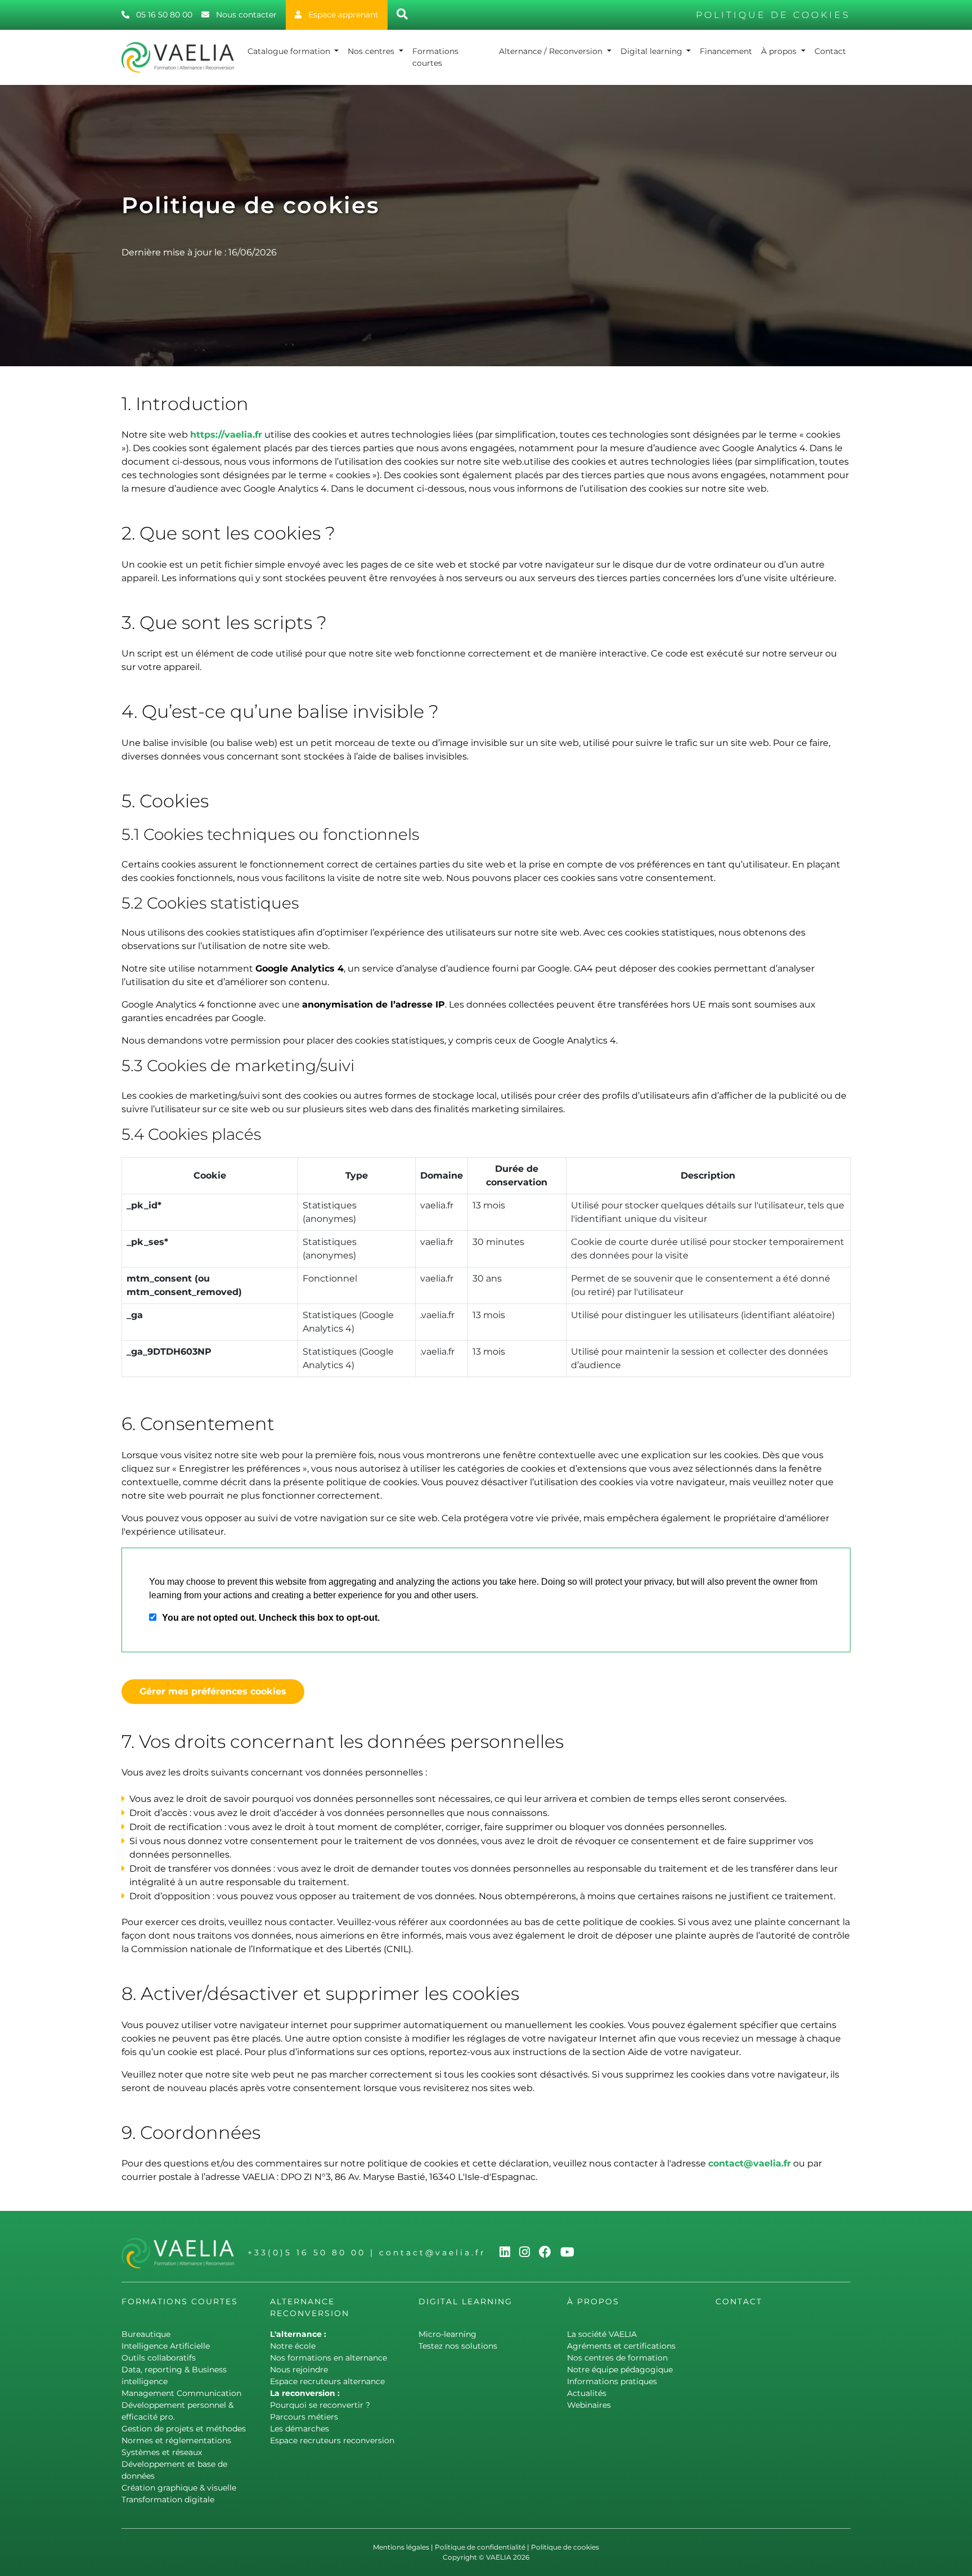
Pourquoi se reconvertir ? (320, 2405)
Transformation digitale (168, 2499)
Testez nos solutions (458, 2346)
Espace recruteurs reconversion (332, 2440)
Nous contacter (245, 15)
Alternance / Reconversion (552, 51)
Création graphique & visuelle (179, 2488)
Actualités (587, 2393)
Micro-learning (447, 2334)
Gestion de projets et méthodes (184, 2429)
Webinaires (589, 2405)
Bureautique (146, 2334)
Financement (726, 51)
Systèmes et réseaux (162, 2452)
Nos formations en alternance (328, 2358)
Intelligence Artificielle (166, 2346)
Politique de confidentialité (480, 2547)
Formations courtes (435, 57)
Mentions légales (401, 2547)
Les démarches (300, 2429)
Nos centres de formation (617, 2358)
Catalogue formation (290, 51)
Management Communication (181, 2393)
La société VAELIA (602, 2334)
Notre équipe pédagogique (620, 2370)
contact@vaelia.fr (750, 2163)
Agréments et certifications (621, 2346)
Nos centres (372, 51)
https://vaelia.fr (226, 435)
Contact (830, 51)
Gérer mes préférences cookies (213, 1691)
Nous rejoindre (299, 2370)
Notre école (293, 2346)
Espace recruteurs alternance (327, 2381)
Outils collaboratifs (159, 2358)
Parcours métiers (304, 2417)
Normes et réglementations (176, 2440)
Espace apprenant (342, 15)
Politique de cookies (565, 2547)
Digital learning (652, 51)
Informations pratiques (612, 2381)
